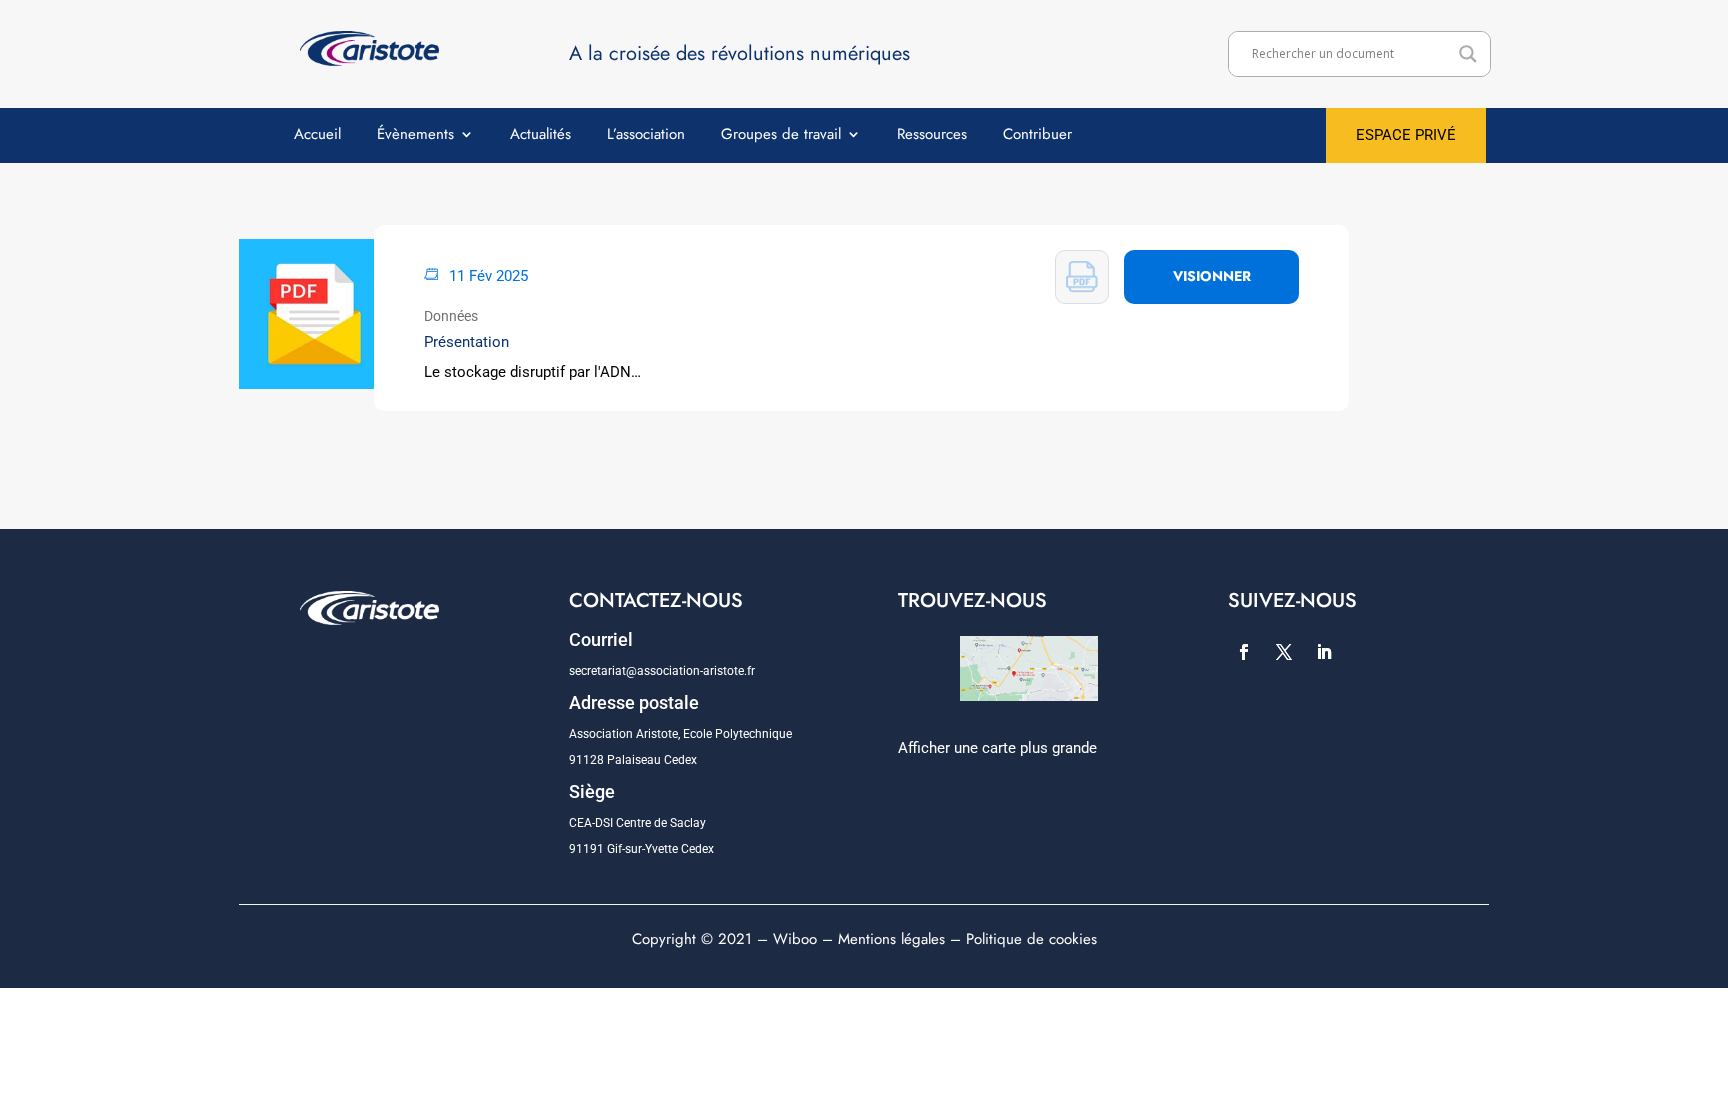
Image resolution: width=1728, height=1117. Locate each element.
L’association (646, 136)
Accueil (317, 136)
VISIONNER (1212, 276)
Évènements (415, 136)
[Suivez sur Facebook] (1244, 652)
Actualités (540, 136)
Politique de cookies (1031, 939)
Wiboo (795, 939)
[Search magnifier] (1468, 54)
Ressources (932, 136)
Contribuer (1037, 136)
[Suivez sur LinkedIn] (1324, 652)
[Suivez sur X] (1284, 652)
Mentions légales (891, 939)
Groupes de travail (781, 136)
